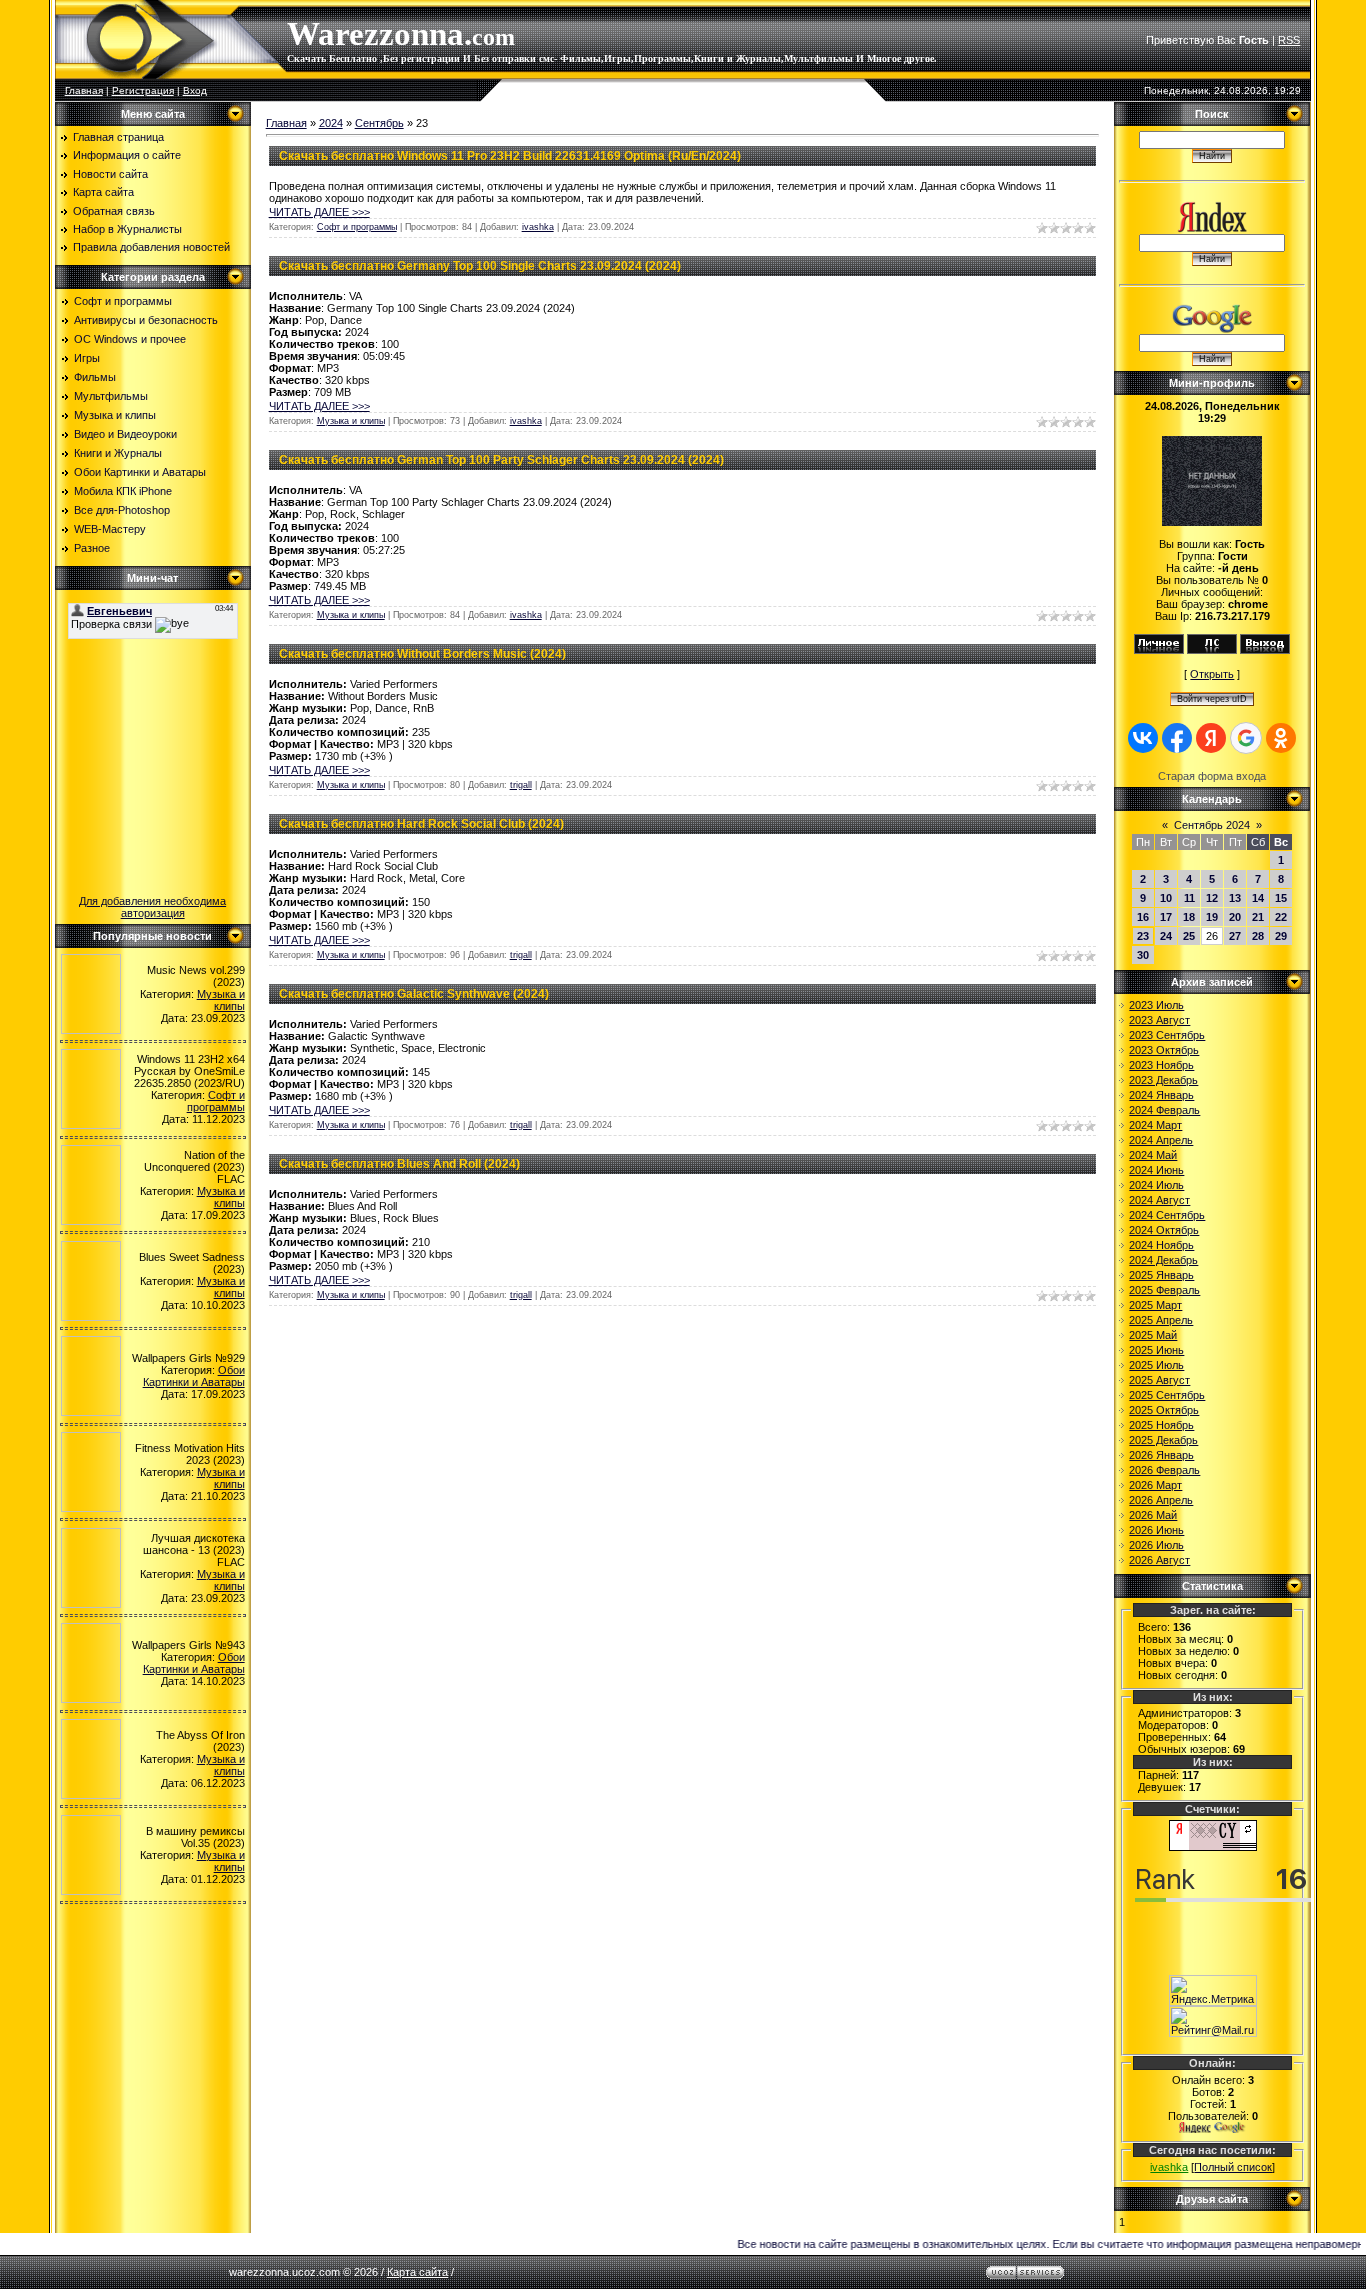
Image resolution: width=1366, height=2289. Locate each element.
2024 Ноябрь (1161, 1245)
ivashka (538, 227)
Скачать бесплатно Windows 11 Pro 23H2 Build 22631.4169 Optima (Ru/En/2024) (510, 156)
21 (1258, 917)
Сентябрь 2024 (1212, 825)
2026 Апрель (1161, 1500)
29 (1281, 936)
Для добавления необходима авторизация (152, 907)
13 (1235, 898)
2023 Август (1159, 1020)
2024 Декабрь (1163, 1260)
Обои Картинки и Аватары (140, 472)
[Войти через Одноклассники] (1281, 738)
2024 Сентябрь (1167, 1215)
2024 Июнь (1156, 1170)
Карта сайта (417, 2272)
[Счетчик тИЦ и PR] (1213, 1847)
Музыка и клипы (115, 415)
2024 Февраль (1164, 1110)
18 (1189, 917)
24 (1166, 936)
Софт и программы (123, 301)
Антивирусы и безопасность (146, 320)
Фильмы (95, 377)
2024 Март (1155, 1125)
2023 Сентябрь (1167, 1035)
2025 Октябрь (1164, 1410)
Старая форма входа (1212, 776)
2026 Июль (1156, 1545)
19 (1212, 917)
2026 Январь (1161, 1455)
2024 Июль (1156, 1185)
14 (1258, 898)
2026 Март (1155, 1485)
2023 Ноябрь (1161, 1065)
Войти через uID (1212, 699)
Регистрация (143, 90)
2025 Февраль (1164, 1290)
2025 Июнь (1156, 1350)
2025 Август (1159, 1380)
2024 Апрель (1161, 1140)
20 (1235, 917)
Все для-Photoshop (122, 510)
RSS (1289, 40)
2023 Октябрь (1164, 1050)
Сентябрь (379, 123)
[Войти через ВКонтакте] (1143, 738)
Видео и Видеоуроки (125, 434)
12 (1212, 898)
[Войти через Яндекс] (1211, 738)
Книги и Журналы (118, 453)
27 (1235, 936)
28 (1258, 936)
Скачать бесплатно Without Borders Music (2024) (422, 654)
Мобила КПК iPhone (123, 491)
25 (1189, 936)
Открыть (1212, 674)
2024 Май (1153, 1155)
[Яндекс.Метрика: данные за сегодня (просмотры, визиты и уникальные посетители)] (1213, 1990)
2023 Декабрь (1163, 1080)
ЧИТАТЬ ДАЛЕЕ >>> (319, 212)
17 (1166, 917)
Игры (87, 358)
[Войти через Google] (1246, 738)
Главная (84, 90)
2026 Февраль (1164, 1470)
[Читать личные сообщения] (1212, 650)
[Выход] (1265, 650)
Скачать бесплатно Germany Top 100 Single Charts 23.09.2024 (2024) (480, 266)
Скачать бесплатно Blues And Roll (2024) (399, 1164)
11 (1189, 898)
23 (1143, 936)
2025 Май (1153, 1335)
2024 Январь (1161, 1095)
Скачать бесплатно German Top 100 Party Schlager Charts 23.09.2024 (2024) (501, 460)
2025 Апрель (1161, 1320)
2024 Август (1159, 1200)
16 (1143, 917)
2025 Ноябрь (1161, 1425)
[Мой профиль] (1159, 650)
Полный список (1233, 2167)
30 (1143, 955)
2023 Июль (1156, 1005)
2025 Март (1155, 1305)
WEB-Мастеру (110, 529)
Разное (92, 548)
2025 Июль (1156, 1365)
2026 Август (1159, 1560)
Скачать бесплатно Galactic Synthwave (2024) (414, 994)
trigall (521, 785)
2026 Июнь (1156, 1530)
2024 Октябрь (1164, 1230)
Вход (195, 90)
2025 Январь (1161, 1275)
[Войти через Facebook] (1177, 738)
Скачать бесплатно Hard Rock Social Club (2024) (421, 824)
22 (1281, 917)
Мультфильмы (111, 396)
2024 (331, 123)
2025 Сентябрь (1167, 1395)
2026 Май (1153, 1515)
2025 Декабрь (1163, 1440)
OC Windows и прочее (130, 339)
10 (1166, 898)
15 (1281, 898)
